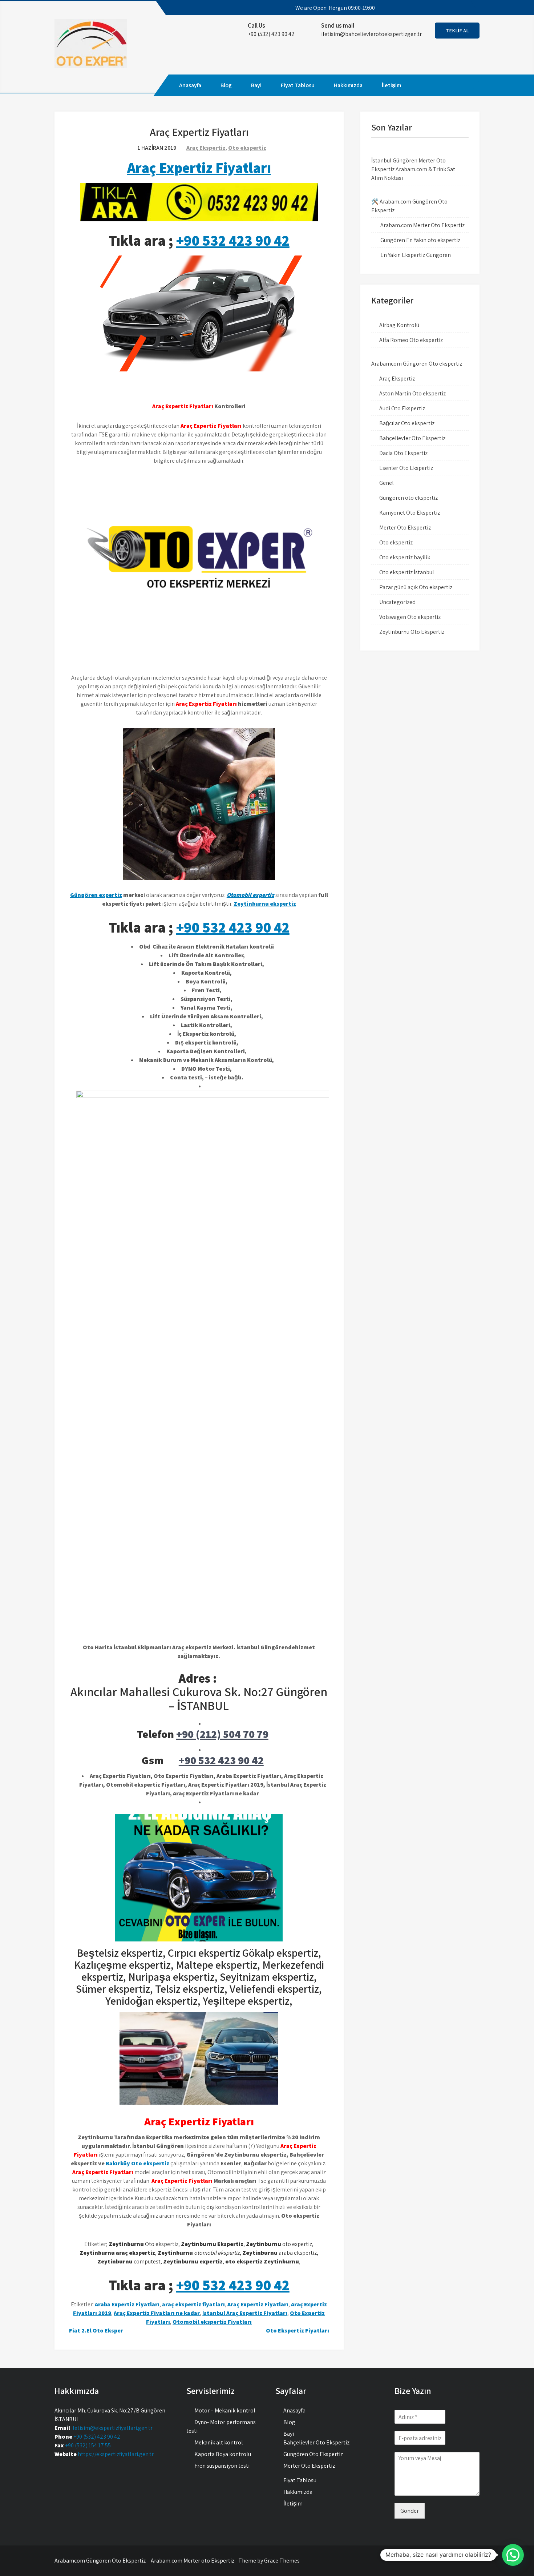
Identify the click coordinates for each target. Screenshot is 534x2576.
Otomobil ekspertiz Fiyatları (212, 2322)
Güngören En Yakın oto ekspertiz (420, 240)
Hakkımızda (348, 85)
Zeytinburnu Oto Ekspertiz (412, 632)
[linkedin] (468, 8)
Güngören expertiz (96, 895)
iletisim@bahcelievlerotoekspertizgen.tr (371, 34)
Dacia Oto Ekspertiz (403, 453)
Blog (226, 85)
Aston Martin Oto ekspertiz (412, 393)
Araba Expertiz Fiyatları (127, 2304)
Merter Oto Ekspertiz (405, 528)
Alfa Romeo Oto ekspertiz (411, 340)
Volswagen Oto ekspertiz (410, 617)
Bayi (256, 85)
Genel (387, 483)
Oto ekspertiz (247, 148)
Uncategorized (397, 602)
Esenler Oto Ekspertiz (406, 468)
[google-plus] (454, 8)
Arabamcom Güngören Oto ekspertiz (417, 364)
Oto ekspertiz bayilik (405, 557)
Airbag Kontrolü (399, 325)
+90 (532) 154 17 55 (88, 2445)
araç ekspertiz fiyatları (193, 2304)
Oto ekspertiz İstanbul (407, 572)
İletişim (391, 85)
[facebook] (428, 8)
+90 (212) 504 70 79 (222, 1734)
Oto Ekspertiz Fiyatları (298, 2331)
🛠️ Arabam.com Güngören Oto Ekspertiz (409, 206)
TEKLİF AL (457, 31)
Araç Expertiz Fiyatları (199, 168)
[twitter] (441, 8)
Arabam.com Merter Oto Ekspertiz (422, 225)
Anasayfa (190, 85)
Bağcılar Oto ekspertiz (407, 423)
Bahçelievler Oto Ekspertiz (412, 438)
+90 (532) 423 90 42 (97, 2437)
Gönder (410, 2511)
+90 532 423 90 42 (233, 240)
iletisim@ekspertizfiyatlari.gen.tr (112, 2428)
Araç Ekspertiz (206, 148)
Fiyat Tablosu (298, 85)
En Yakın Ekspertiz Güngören (416, 255)
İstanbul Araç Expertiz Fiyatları (245, 2313)
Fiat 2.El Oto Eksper (96, 2331)
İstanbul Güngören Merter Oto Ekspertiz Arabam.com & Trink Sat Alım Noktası (413, 169)
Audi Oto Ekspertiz (402, 408)
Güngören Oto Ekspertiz (313, 2454)
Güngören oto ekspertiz (408, 498)
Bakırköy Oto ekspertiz (137, 2163)
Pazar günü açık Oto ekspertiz (416, 587)
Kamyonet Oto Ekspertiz (410, 513)
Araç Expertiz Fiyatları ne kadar (157, 2313)
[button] (513, 2555)
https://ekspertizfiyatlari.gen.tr (116, 2454)
